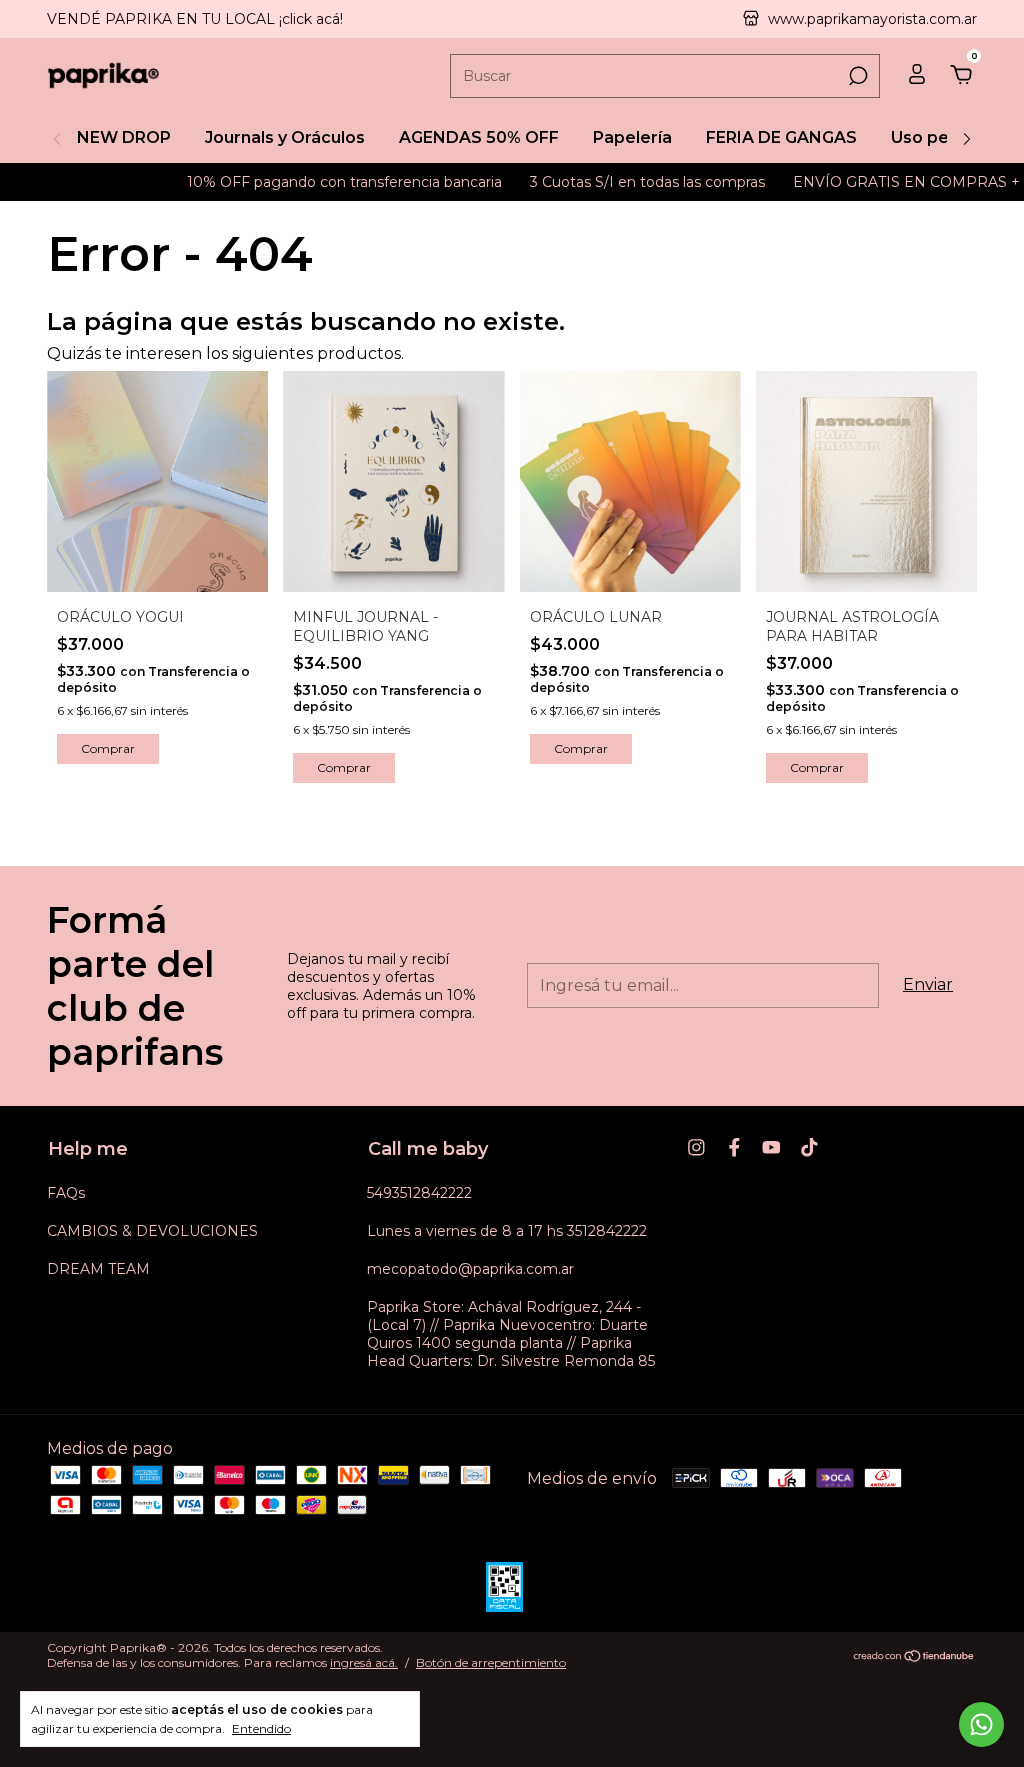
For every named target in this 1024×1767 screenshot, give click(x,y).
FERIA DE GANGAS (781, 137)
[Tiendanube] (914, 1657)
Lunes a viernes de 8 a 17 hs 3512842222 (507, 1231)
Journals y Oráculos (285, 137)
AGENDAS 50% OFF (479, 137)
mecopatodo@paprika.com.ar (470, 1269)
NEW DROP (124, 137)
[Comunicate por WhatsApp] (981, 1724)
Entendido (261, 1728)
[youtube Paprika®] (771, 1147)
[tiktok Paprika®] (809, 1147)
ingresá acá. (364, 1662)
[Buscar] (856, 76)
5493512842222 (419, 1193)
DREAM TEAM (98, 1269)
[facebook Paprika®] (734, 1147)
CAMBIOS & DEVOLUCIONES (152, 1231)
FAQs (66, 1193)
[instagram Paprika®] (696, 1147)
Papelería (632, 137)
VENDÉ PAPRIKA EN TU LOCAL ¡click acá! (195, 19)
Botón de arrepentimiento (491, 1662)
